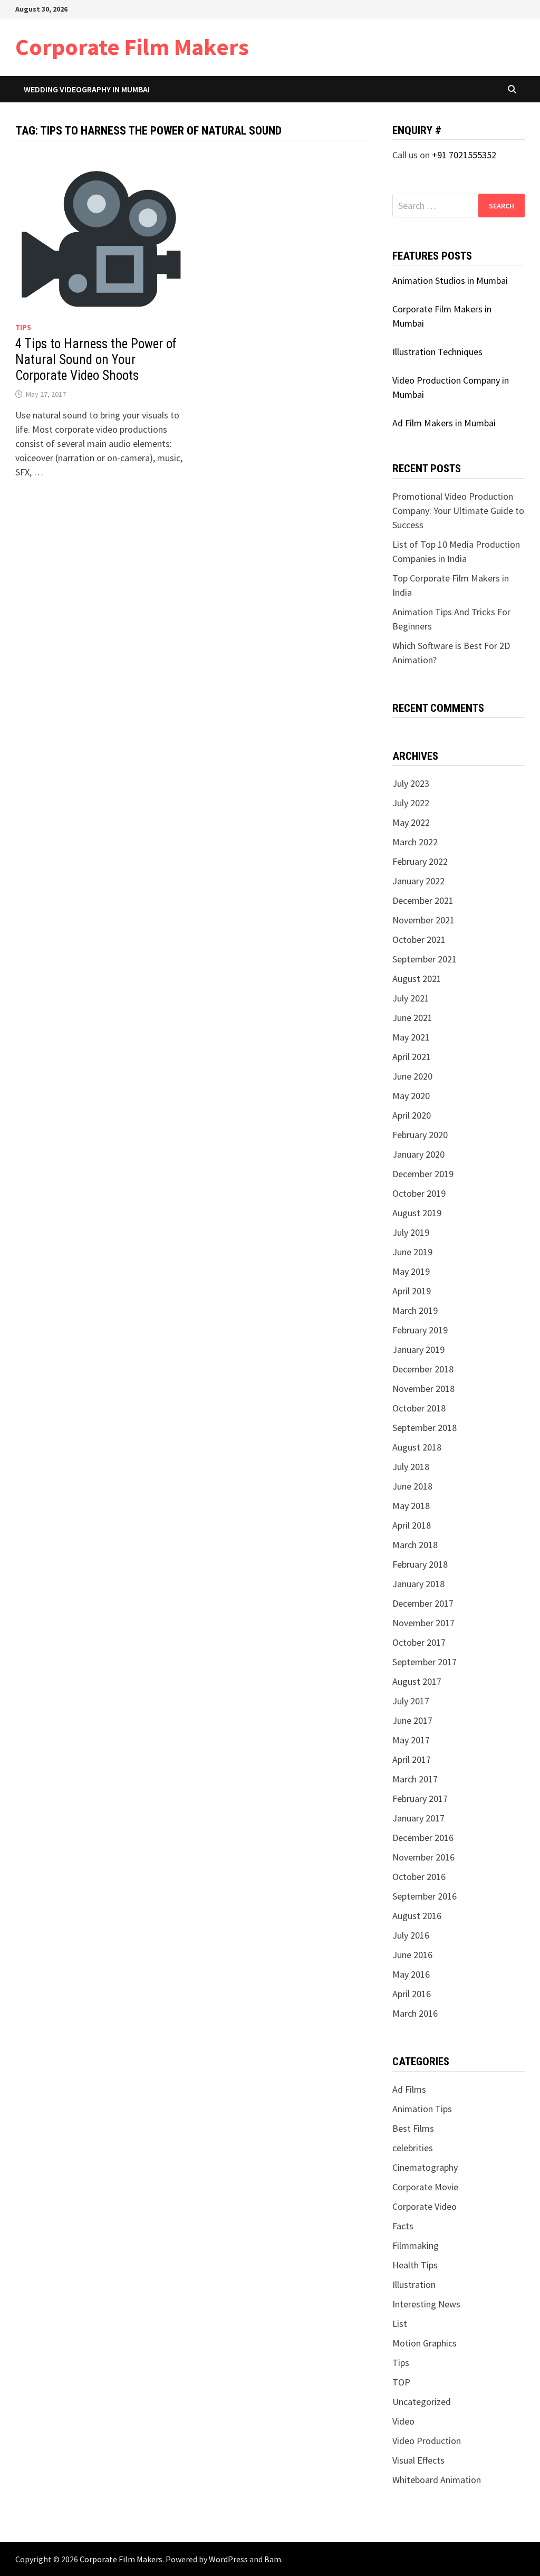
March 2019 (415, 1310)
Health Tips (415, 2265)
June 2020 (412, 1076)
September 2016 (425, 1896)
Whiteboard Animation (437, 2480)
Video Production (427, 2441)
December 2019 (423, 1174)
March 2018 (415, 1545)
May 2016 (411, 1974)
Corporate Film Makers (132, 47)
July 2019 (411, 1232)
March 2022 (415, 842)
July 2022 (411, 803)
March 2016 (415, 2013)
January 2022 (418, 881)
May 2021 (411, 1037)
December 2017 (423, 1603)
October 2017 (419, 1642)
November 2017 (423, 1623)
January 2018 (418, 1584)
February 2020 (420, 1135)
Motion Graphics (425, 2343)
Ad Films (409, 2089)
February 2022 (420, 861)
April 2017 (412, 1759)
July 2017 (411, 1701)
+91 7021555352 (464, 155)
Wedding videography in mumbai (87, 89)
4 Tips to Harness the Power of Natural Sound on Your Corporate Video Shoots (96, 360)
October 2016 (419, 1877)
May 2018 (411, 1506)
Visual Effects (418, 2460)
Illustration (414, 2284)
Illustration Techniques (437, 352)
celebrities (413, 2148)
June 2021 (412, 1018)
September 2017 (425, 1662)
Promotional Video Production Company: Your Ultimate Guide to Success (458, 511)
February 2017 (420, 1799)
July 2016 (411, 1935)
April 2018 (412, 1525)
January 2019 (418, 1349)
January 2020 (418, 1154)
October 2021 (419, 939)
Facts (403, 2226)
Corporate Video (425, 2206)
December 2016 (423, 1838)
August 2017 (417, 1681)
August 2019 (417, 1213)
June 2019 (412, 1252)
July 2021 (411, 998)
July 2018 (411, 1467)
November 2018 (423, 1389)
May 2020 (411, 1096)
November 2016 (423, 1857)
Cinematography (425, 2167)
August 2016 (417, 1916)
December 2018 (423, 1369)
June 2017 (412, 1720)
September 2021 (425, 959)
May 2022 (411, 822)
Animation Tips (422, 2109)
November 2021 (423, 920)
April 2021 (412, 1057)
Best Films (413, 2128)
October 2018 (419, 1408)
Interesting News (426, 2304)
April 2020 (412, 1115)
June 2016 (412, 1955)
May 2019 (411, 1271)
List (400, 2324)
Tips (23, 327)
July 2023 (411, 783)
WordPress (228, 2559)
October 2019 (419, 1193)
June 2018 (412, 1486)
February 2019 (420, 1330)
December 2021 (423, 900)
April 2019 (412, 1291)
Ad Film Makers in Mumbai (444, 423)
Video (403, 2421)
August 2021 (417, 979)
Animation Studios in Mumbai (450, 280)
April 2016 (412, 1994)
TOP (401, 2382)
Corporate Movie (425, 2187)
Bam (273, 2559)
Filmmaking (416, 2245)
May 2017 (411, 1740)
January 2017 (418, 1818)
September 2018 (425, 1428)
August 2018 (417, 1447)
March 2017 (415, 1779)
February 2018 (420, 1564)
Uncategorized (422, 2402)
